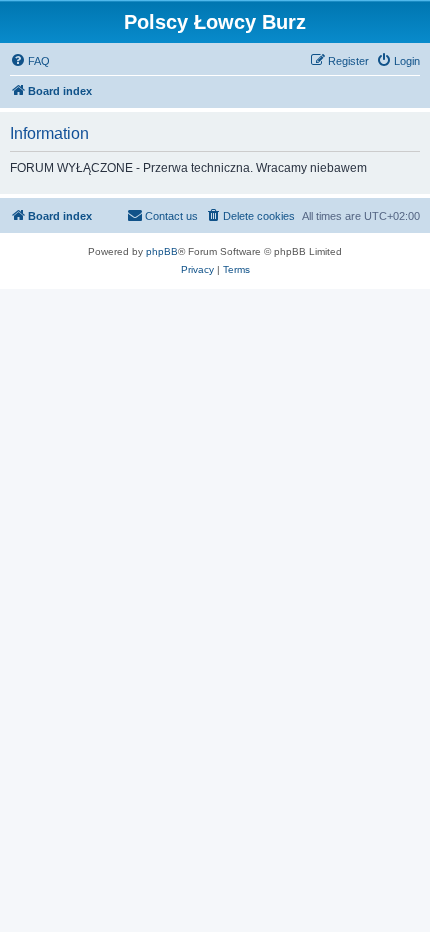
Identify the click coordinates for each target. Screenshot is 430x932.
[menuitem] (30, 61)
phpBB (162, 251)
